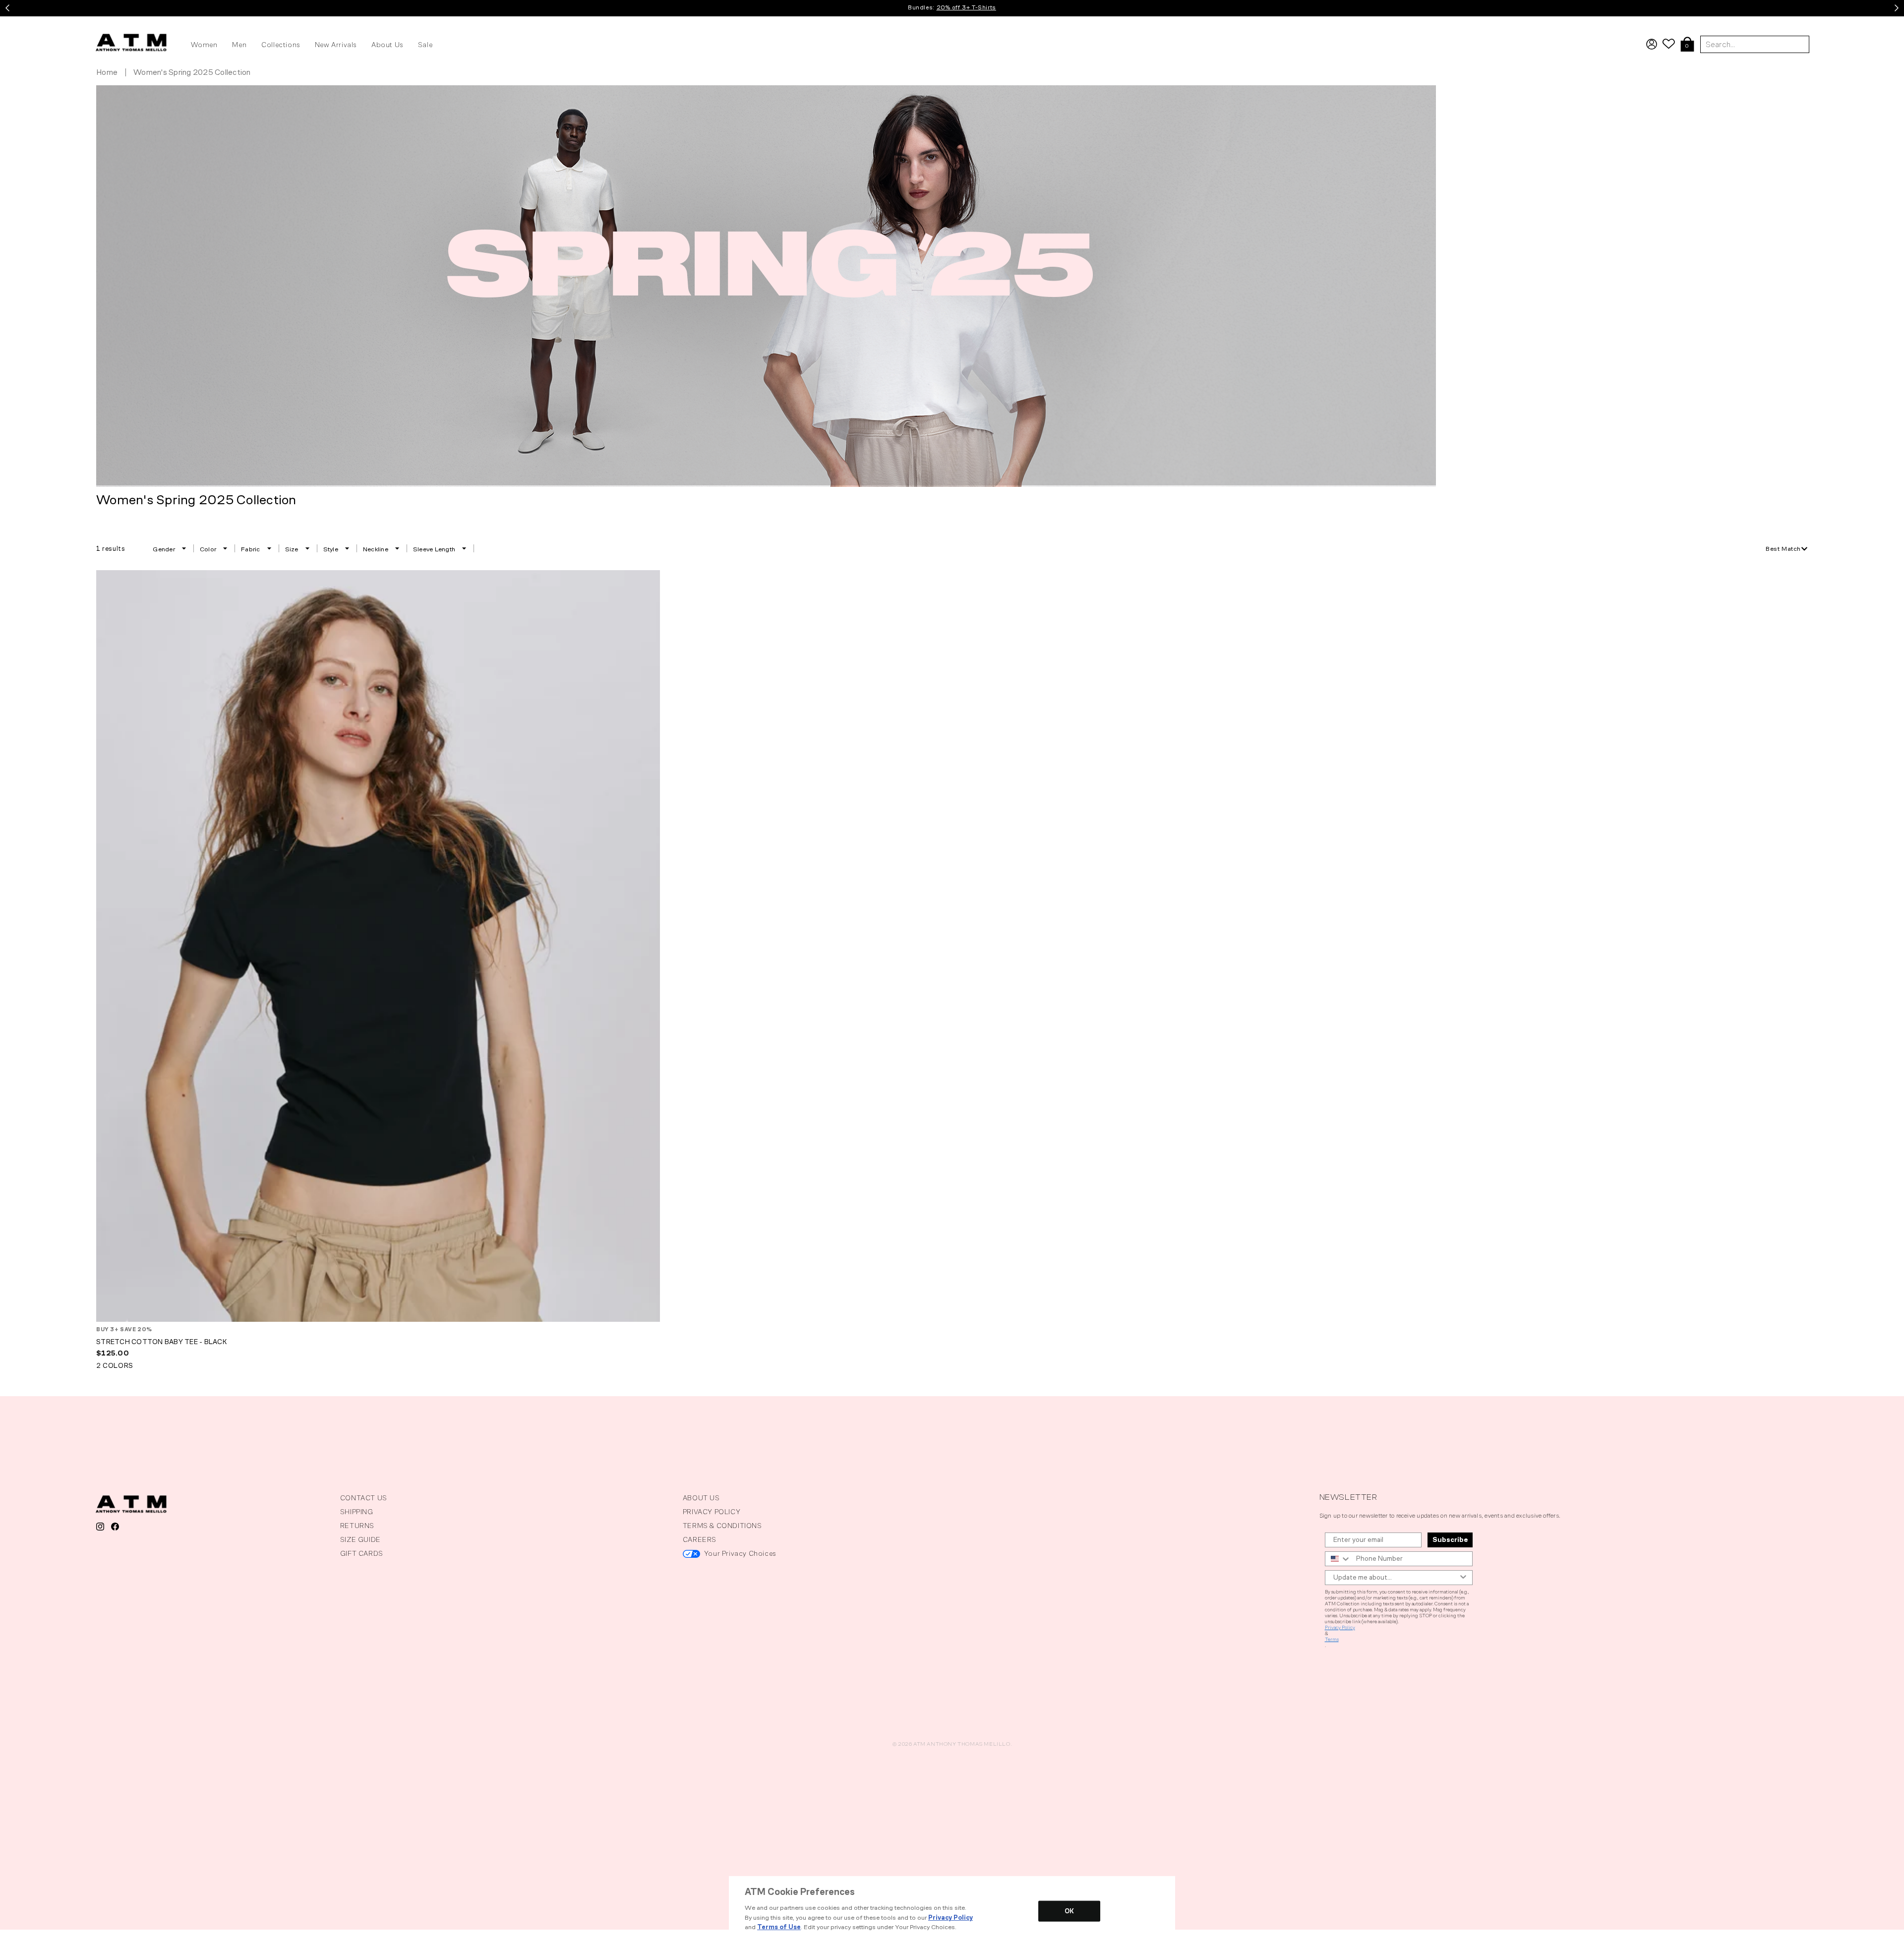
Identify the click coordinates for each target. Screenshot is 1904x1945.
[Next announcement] (1897, 8)
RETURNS (357, 1526)
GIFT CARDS (362, 1554)
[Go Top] (8, 1936)
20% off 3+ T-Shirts (966, 7)
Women (204, 45)
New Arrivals (336, 45)
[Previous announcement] (7, 8)
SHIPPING (357, 1512)
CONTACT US (364, 1498)
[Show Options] (1463, 1578)
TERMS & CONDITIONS (722, 1526)
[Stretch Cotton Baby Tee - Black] (378, 946)
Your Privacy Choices (740, 1554)
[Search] (1893, 22)
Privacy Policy (1340, 1628)
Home (107, 72)
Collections (281, 45)
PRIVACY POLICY (712, 1512)
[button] (1687, 45)
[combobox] (1787, 549)
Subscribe (1450, 1540)
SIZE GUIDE (360, 1540)
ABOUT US (701, 1498)
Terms (1332, 1640)
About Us (387, 45)
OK (1069, 1911)
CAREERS (700, 1540)
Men (239, 45)
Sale (425, 45)
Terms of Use (779, 1927)
